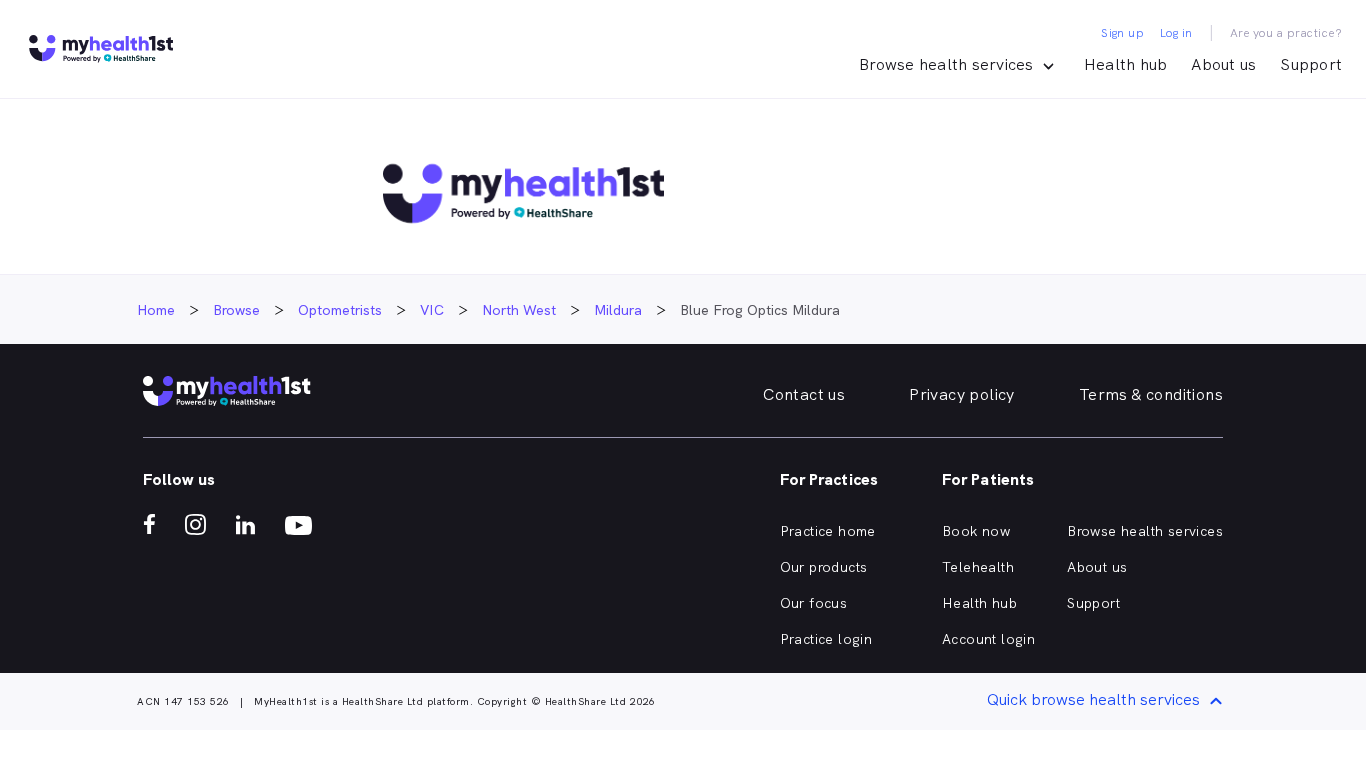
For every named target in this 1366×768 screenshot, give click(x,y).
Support (1311, 64)
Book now (976, 531)
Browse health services (1145, 531)
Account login (988, 639)
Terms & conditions (1151, 394)
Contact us (804, 394)
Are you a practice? (1286, 33)
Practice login (826, 639)
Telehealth (978, 567)
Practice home (828, 531)
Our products (824, 567)
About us (1223, 64)
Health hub (1126, 64)
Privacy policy (962, 394)
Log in (1176, 33)
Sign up (1122, 33)
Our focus (814, 603)
